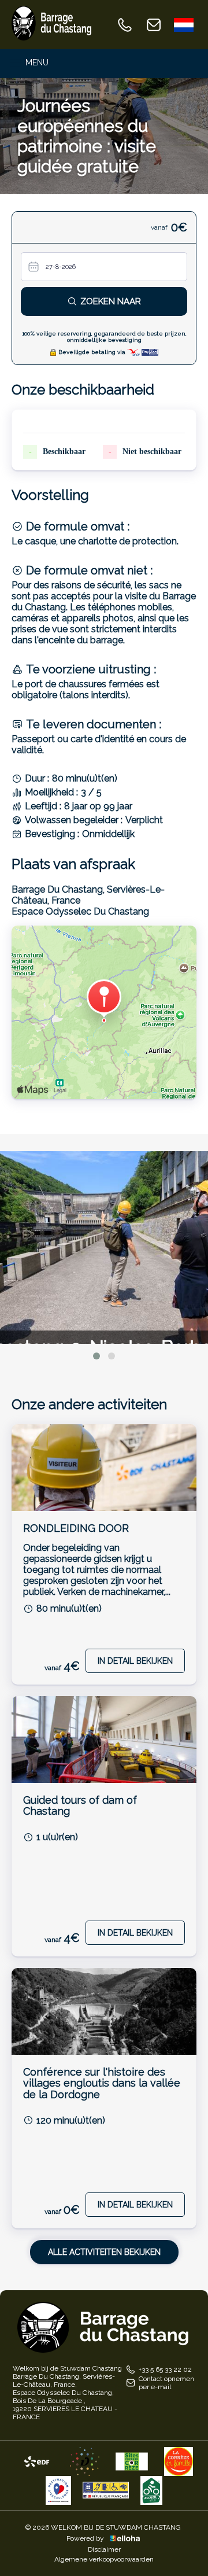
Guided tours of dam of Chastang (80, 1806)
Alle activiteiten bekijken (104, 2252)
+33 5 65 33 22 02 (165, 2369)
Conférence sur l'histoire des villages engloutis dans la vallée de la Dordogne (102, 2083)
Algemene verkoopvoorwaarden (104, 2559)
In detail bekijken (135, 1661)
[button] (96, 1356)
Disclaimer (104, 2549)
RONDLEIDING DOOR (76, 1528)
